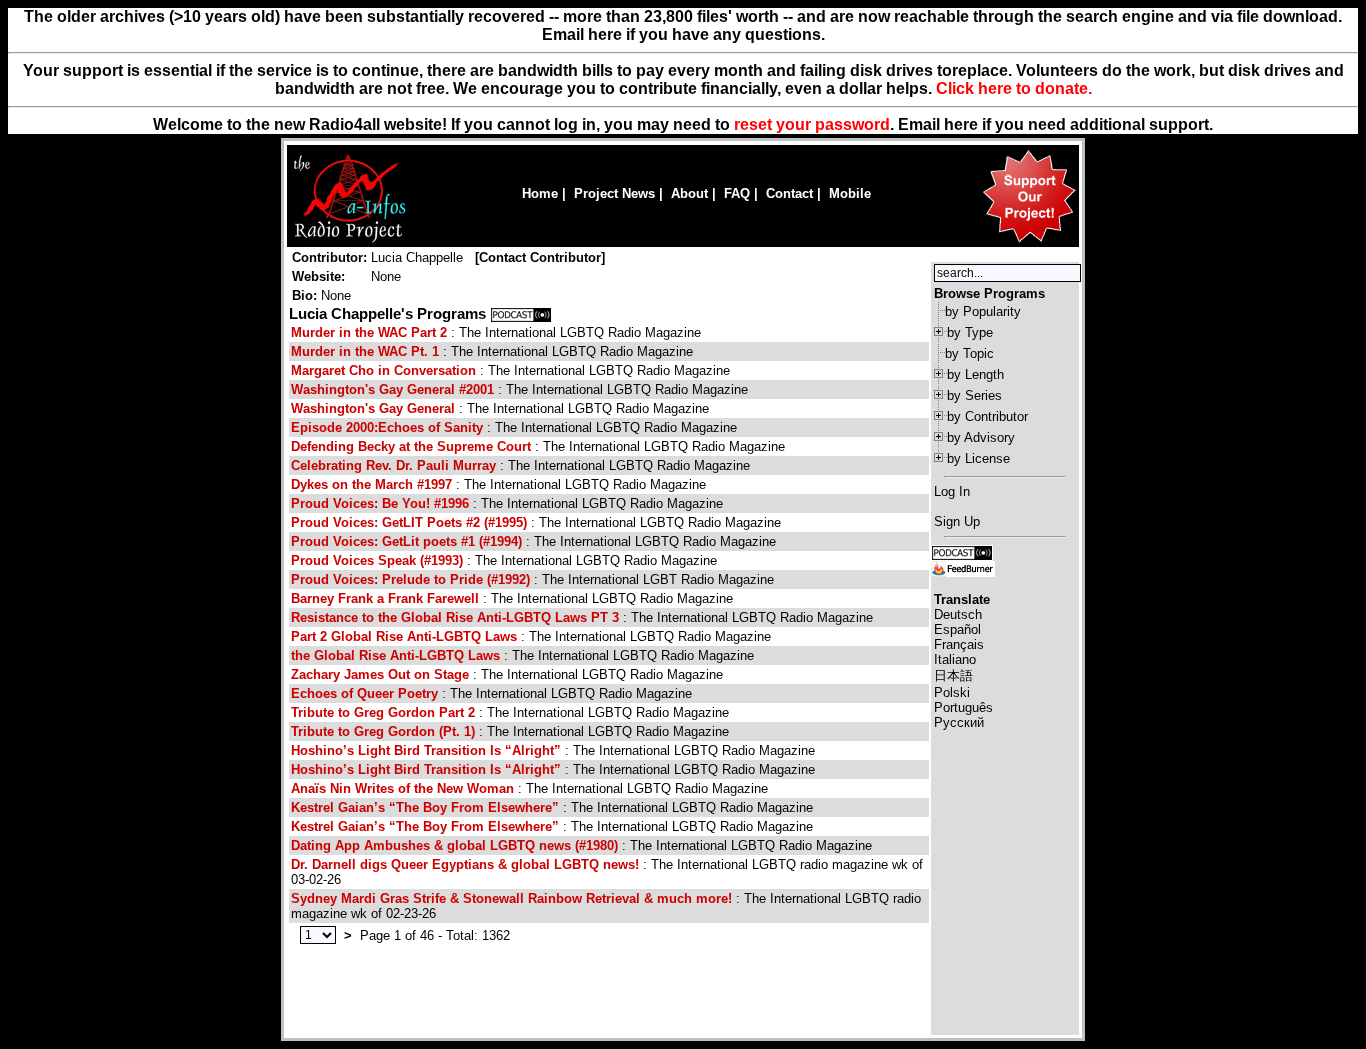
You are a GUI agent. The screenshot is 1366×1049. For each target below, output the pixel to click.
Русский (959, 722)
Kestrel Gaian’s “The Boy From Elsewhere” (425, 807)
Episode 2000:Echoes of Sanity (387, 427)
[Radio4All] (349, 240)
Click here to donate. (1014, 88)
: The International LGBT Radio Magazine (532, 579)
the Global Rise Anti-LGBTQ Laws (395, 655)
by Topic (969, 353)
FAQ (737, 193)
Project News (614, 193)
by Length (975, 374)
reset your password (812, 124)
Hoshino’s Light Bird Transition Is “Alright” (426, 750)
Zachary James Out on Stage (380, 674)
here (961, 124)
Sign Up (957, 521)
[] (540, 257)
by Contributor (987, 416)
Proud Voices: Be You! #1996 (380, 503)
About (689, 193)
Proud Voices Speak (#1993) (379, 560)
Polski (952, 692)
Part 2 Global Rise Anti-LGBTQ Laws (404, 636)
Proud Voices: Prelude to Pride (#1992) (410, 579)
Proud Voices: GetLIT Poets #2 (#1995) (409, 522)
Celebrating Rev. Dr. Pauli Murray (393, 465)
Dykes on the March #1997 (371, 484)
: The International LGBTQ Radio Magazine (496, 332)
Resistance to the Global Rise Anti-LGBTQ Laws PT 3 (455, 617)
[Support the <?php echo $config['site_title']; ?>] (1029, 241)
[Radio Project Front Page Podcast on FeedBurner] (963, 567)
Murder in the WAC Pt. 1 (365, 351)
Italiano (955, 659)
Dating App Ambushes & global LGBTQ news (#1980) (454, 845)
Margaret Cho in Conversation (383, 370)
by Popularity (983, 311)
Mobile (850, 193)
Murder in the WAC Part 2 (369, 332)
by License (978, 458)
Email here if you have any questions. (683, 34)
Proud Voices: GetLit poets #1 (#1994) (406, 541)
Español (957, 629)
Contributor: (329, 257)
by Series (974, 395)
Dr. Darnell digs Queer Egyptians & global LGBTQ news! (465, 864)
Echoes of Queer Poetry (364, 693)
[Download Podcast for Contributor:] (521, 314)
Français (959, 644)
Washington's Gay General (373, 408)
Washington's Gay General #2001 (392, 389)
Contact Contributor (540, 257)
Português (963, 707)
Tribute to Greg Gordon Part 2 (383, 712)
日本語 (953, 675)
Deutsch (958, 614)
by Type (970, 332)
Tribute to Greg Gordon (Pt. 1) (383, 731)
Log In (952, 491)
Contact (789, 193)
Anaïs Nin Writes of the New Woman (402, 788)
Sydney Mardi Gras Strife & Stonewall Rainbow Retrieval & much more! (511, 898)
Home (540, 193)
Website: (318, 276)
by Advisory (981, 437)
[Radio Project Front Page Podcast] (962, 551)
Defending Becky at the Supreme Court (411, 446)
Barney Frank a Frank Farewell (385, 598)
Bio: (304, 295)
